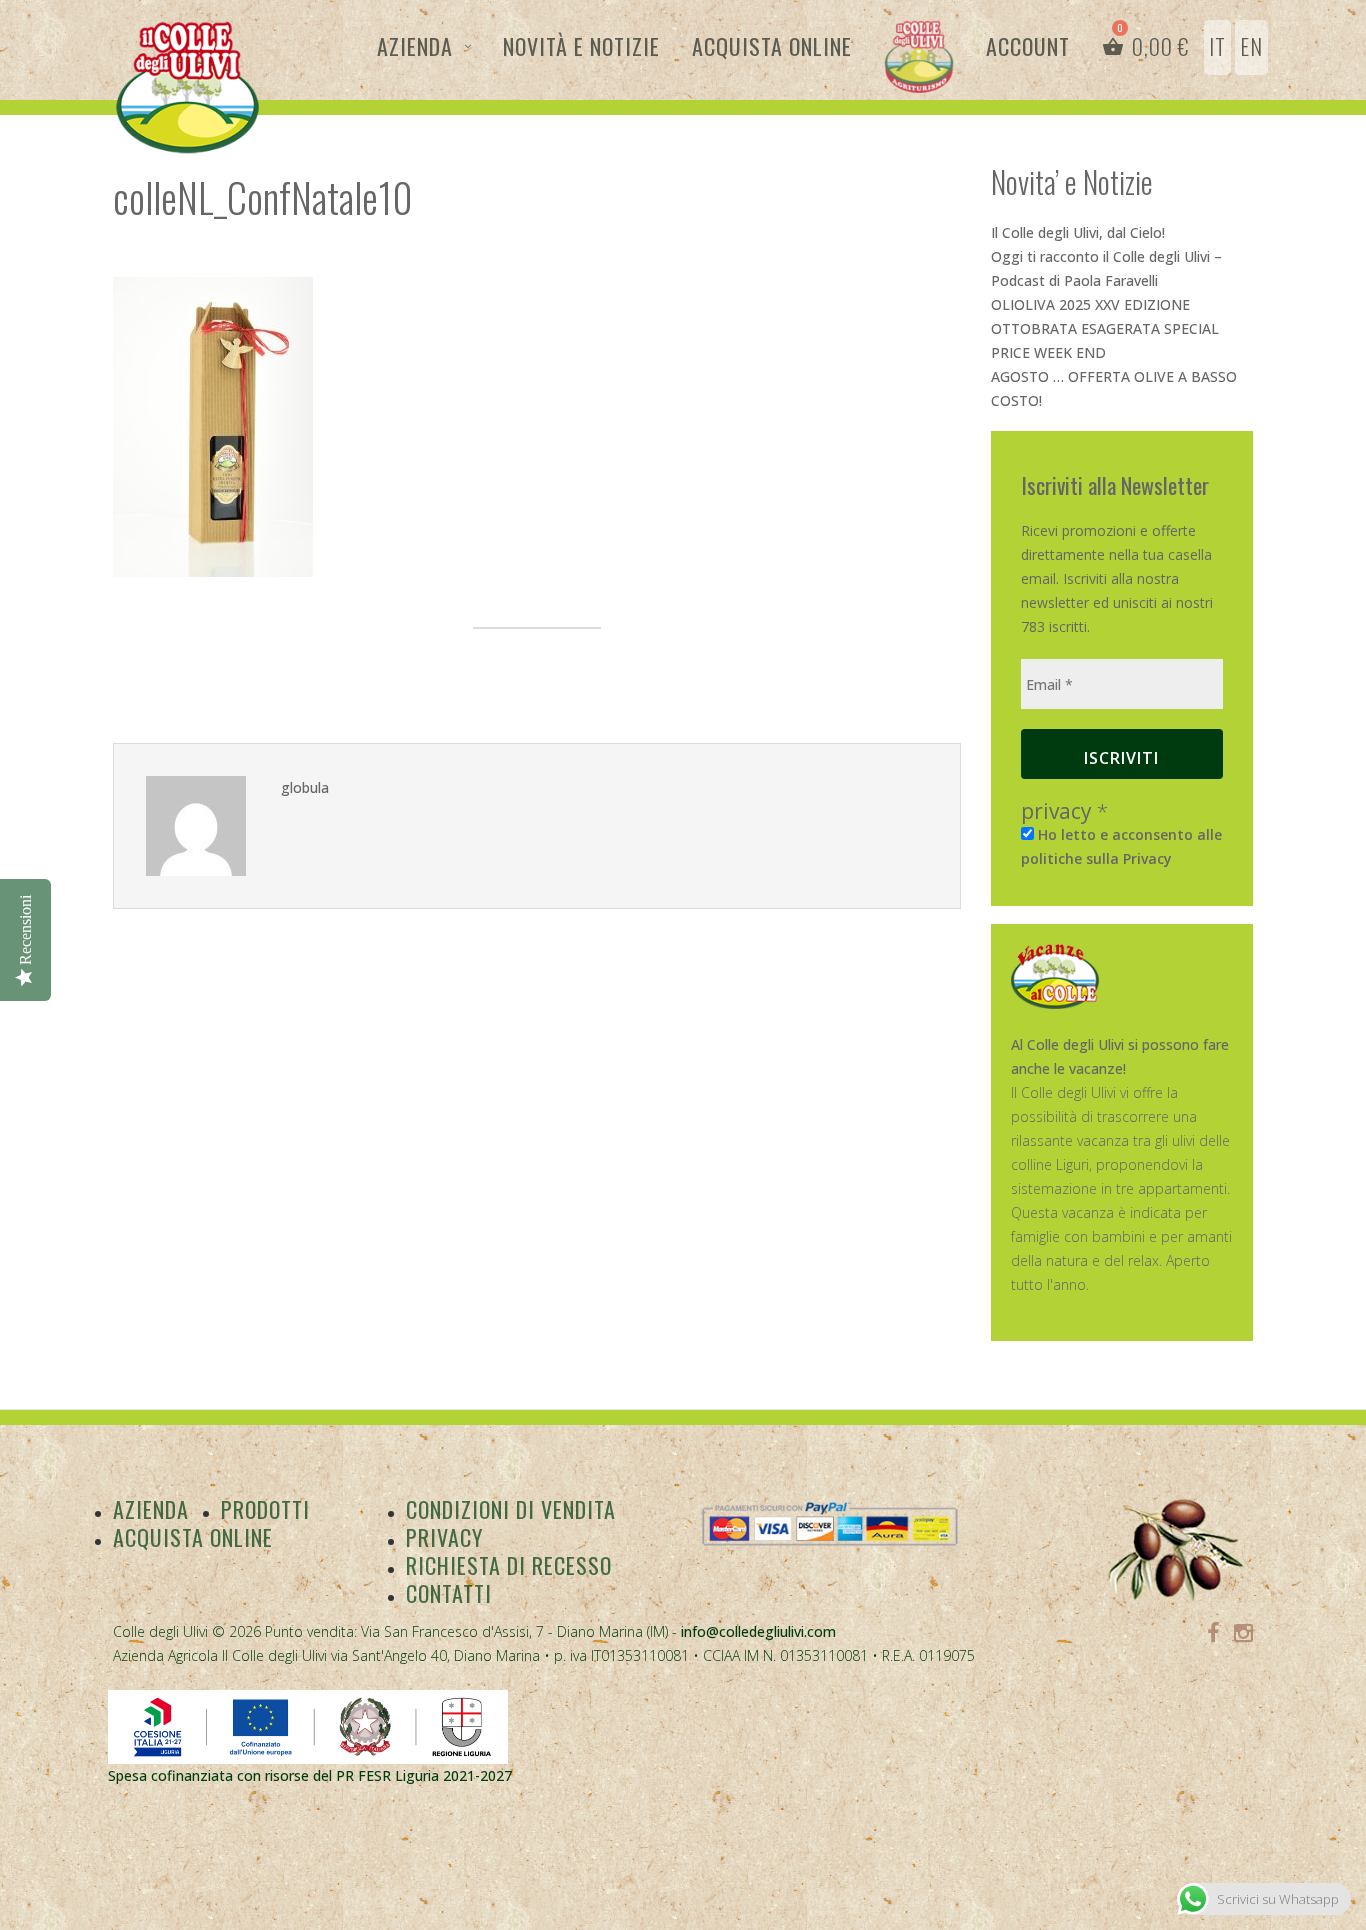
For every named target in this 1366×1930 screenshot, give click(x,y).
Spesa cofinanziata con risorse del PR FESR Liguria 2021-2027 (310, 1775)
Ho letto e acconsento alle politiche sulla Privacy (1121, 846)
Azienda (415, 46)
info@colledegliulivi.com (758, 1631)
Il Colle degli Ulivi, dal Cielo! (1078, 232)
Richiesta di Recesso (509, 1565)
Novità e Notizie (581, 46)
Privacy (444, 1537)
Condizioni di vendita (511, 1509)
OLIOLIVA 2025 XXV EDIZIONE (1090, 304)
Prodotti (265, 1509)
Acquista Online (772, 46)
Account (1028, 46)
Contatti (449, 1593)
